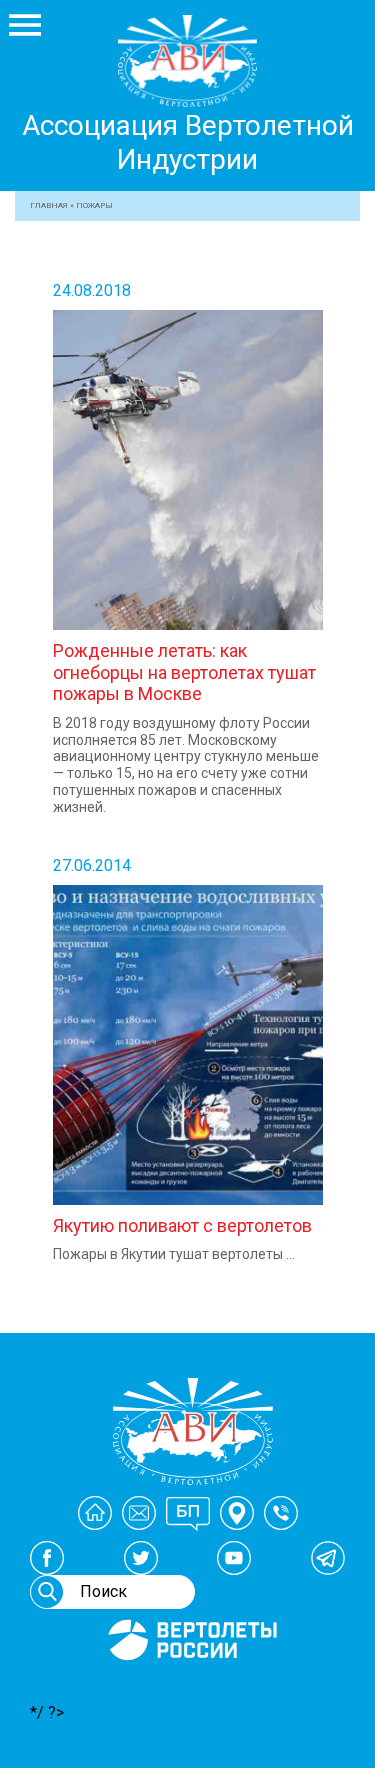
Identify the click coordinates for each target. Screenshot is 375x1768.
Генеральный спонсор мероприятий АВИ (191, 1684)
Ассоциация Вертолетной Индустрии (188, 142)
